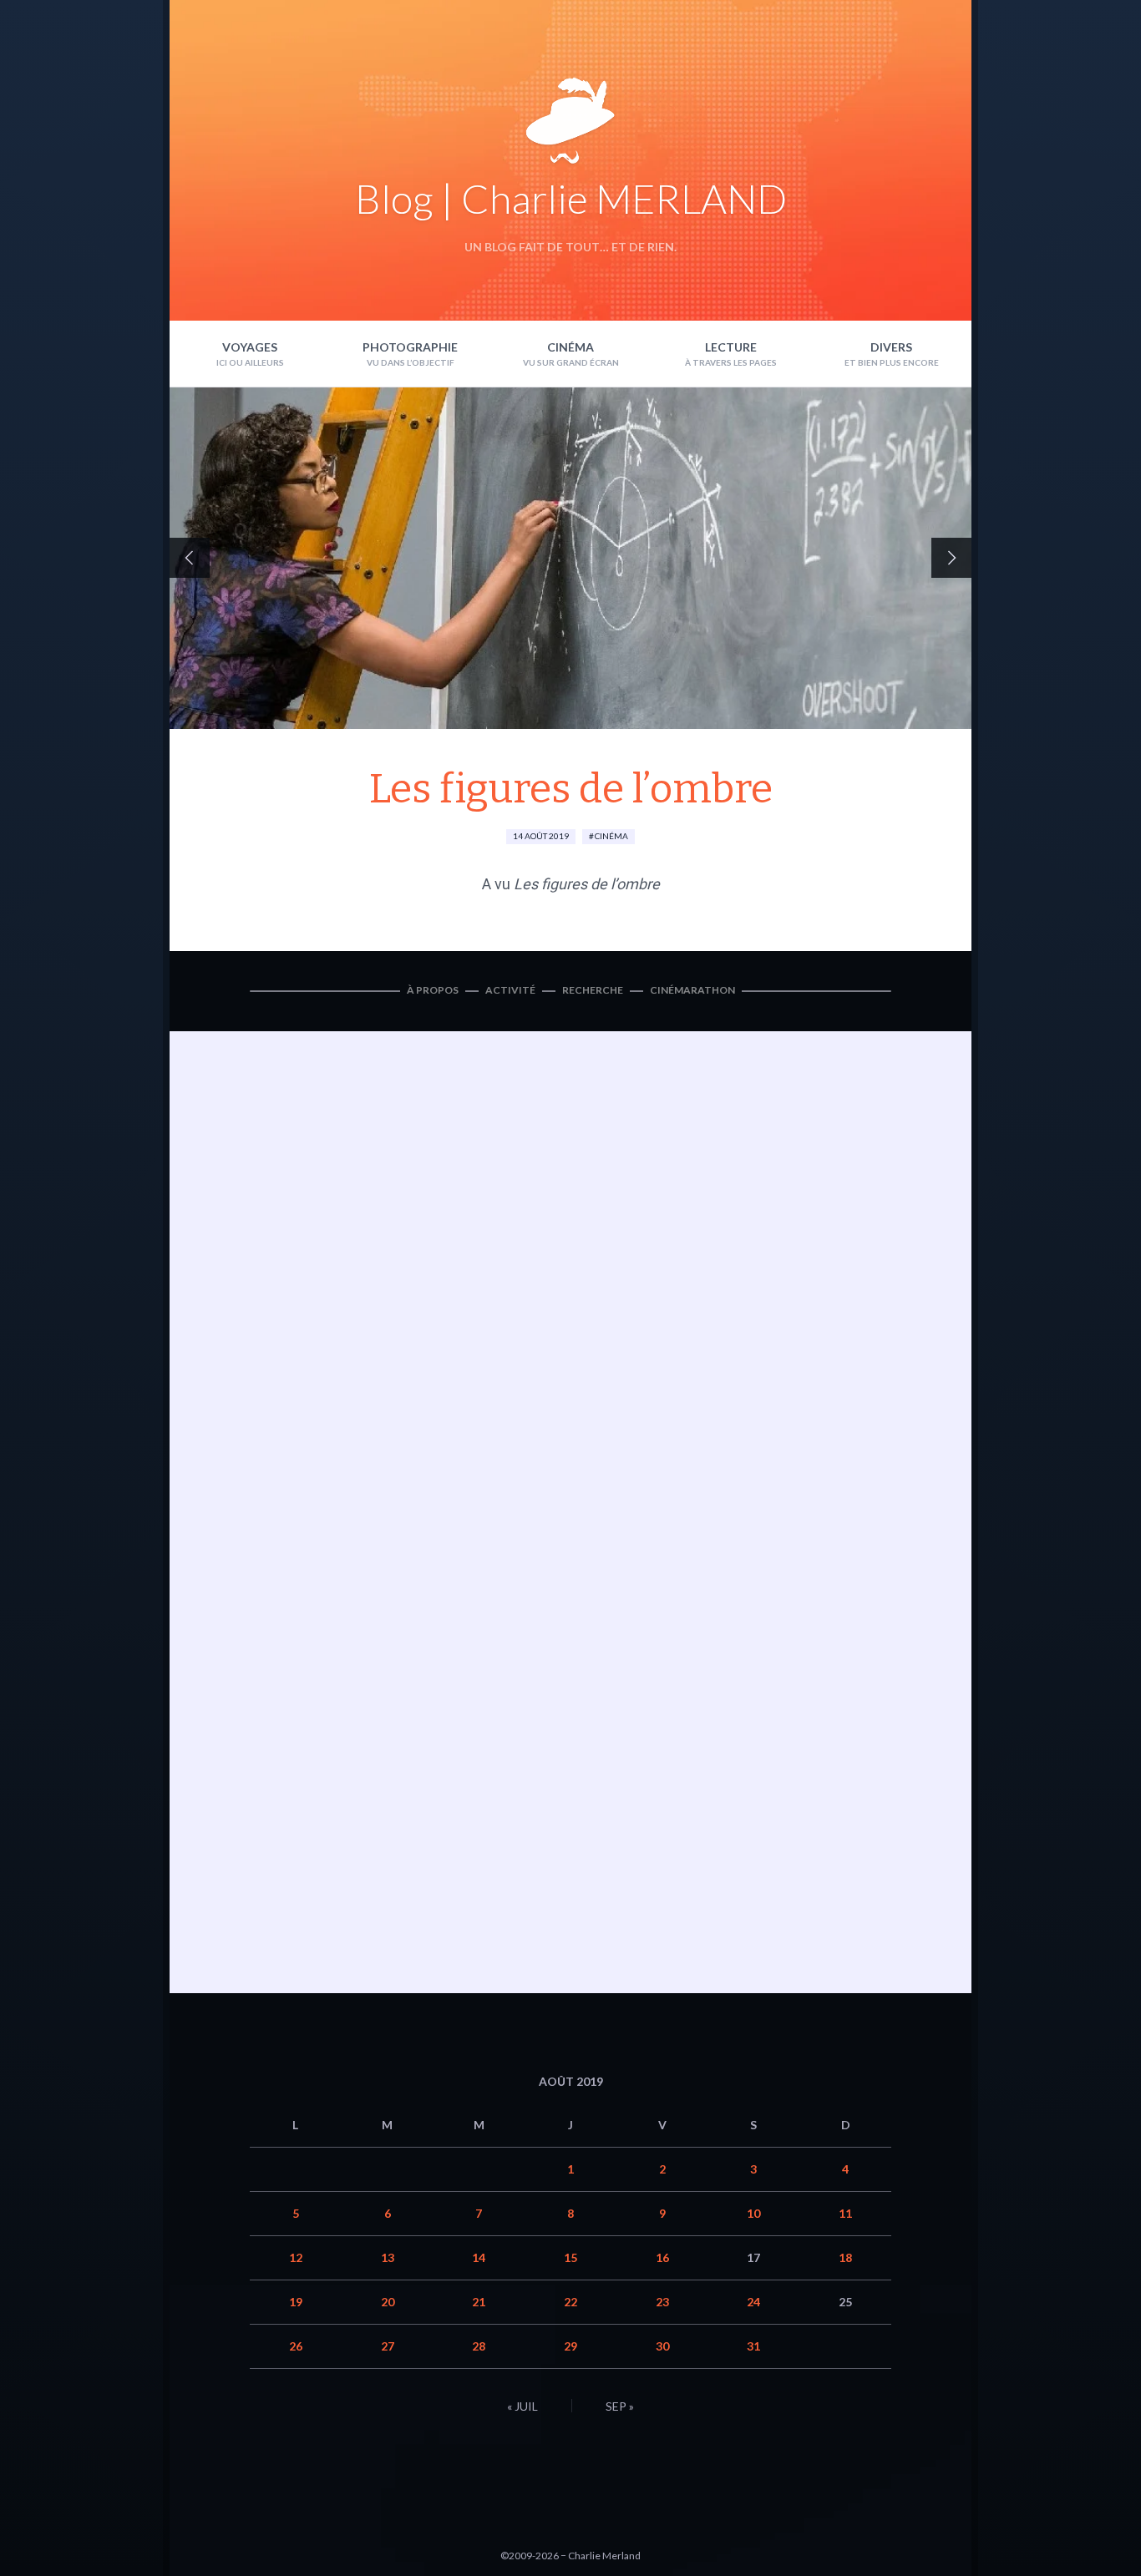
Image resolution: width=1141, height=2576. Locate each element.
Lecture (731, 347)
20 (388, 2302)
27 (388, 2346)
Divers (891, 347)
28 (479, 2346)
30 (662, 2346)
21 (479, 2302)
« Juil (522, 2406)
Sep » (620, 2406)
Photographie (410, 347)
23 (662, 2302)
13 (388, 2257)
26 (296, 2346)
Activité (510, 990)
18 (845, 2257)
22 (570, 2302)
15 (570, 2257)
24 (753, 2302)
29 (570, 2346)
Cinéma (570, 347)
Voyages (250, 347)
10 (753, 2213)
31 (753, 2346)
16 (662, 2257)
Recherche (593, 990)
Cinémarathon (692, 990)
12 (296, 2257)
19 (296, 2302)
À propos (433, 990)
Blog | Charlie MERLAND (571, 198)
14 (479, 2257)
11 (845, 2213)
